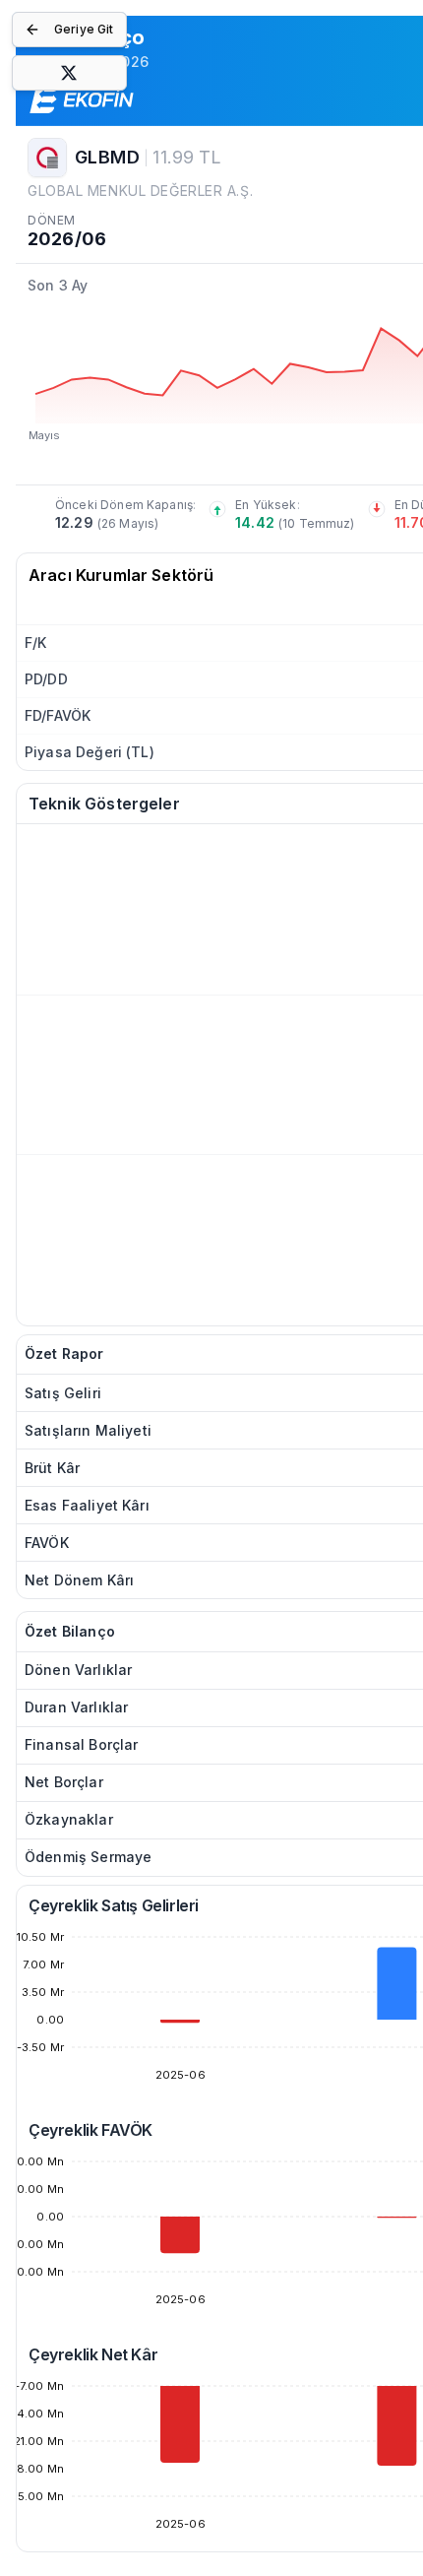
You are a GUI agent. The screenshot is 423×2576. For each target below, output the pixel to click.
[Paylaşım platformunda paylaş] (69, 73)
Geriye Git (84, 29)
